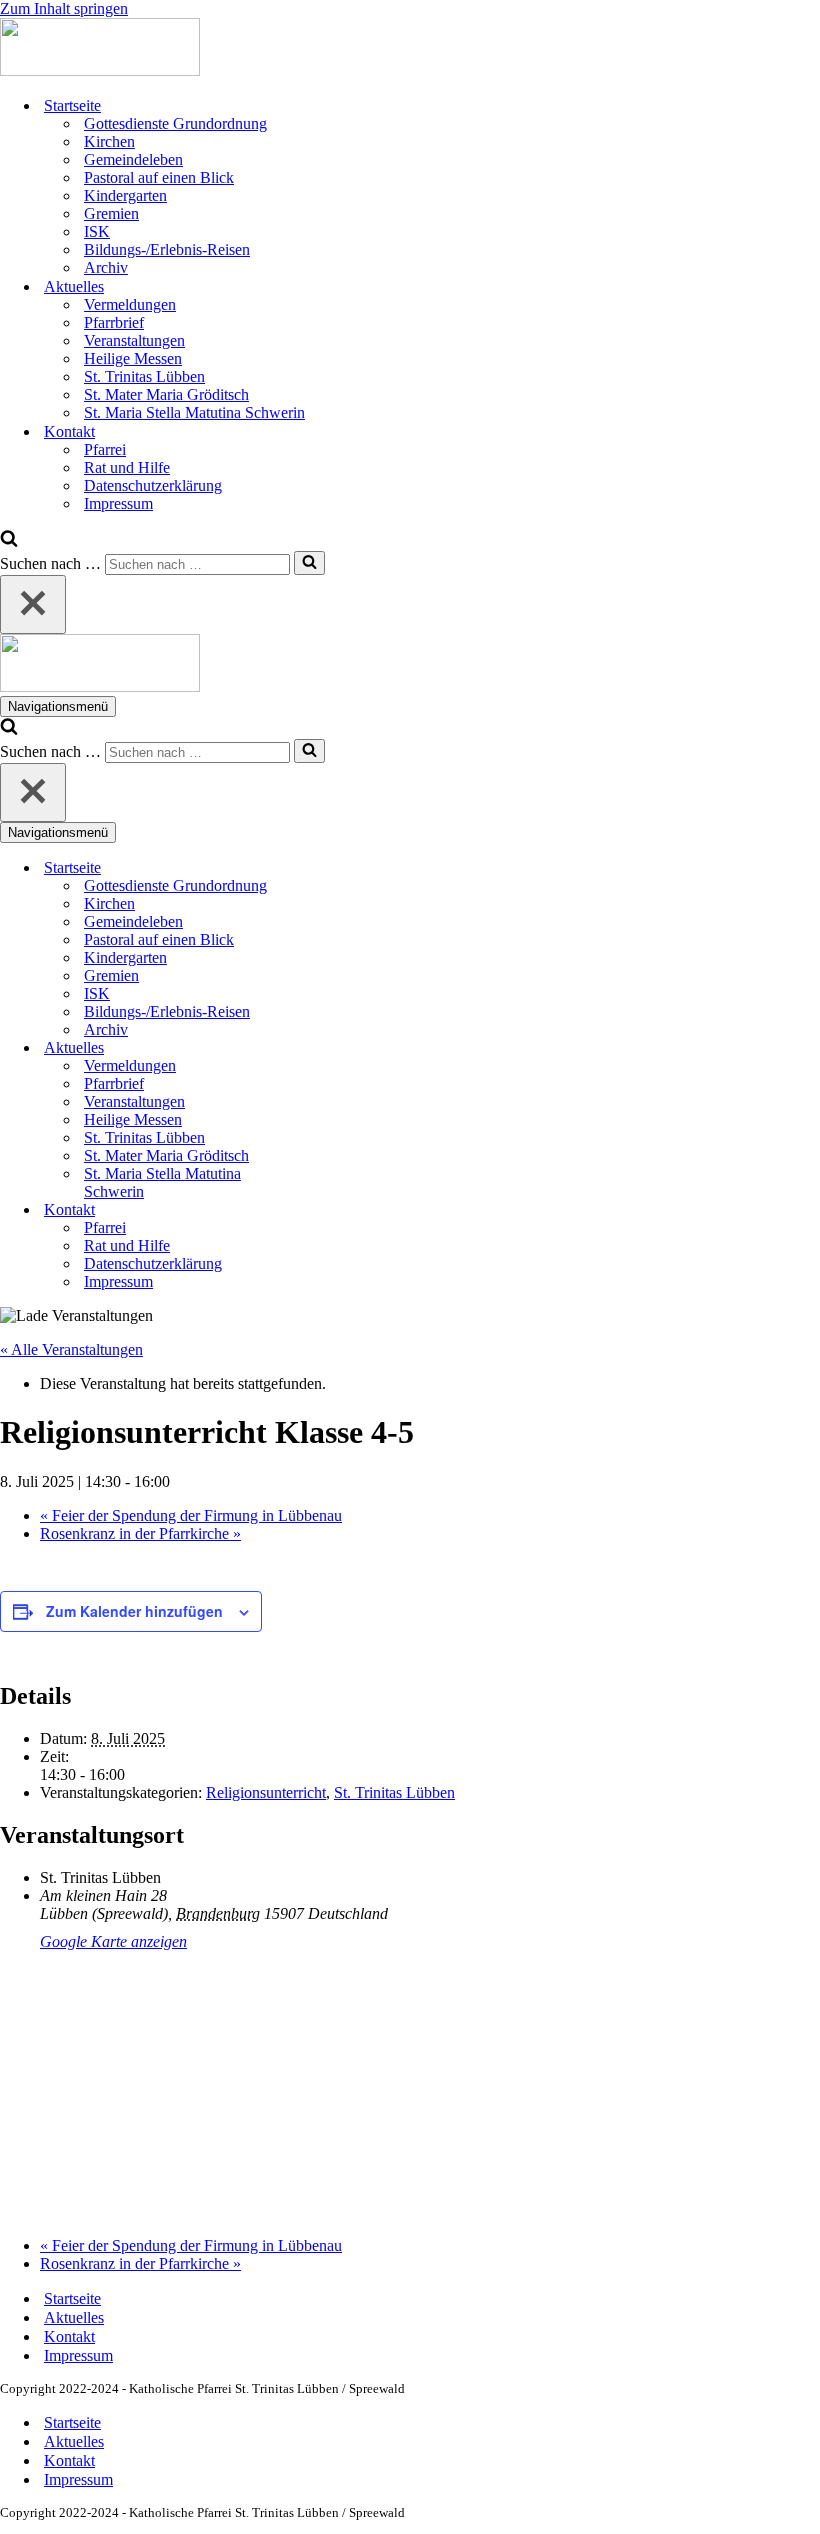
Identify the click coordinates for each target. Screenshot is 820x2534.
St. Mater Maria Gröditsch (166, 394)
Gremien (111, 213)
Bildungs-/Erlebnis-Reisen (167, 249)
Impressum (118, 503)
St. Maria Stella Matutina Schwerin (194, 412)
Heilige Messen (133, 358)
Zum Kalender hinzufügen (134, 1611)
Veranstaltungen (134, 340)
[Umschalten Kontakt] (350, 1210)
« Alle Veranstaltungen (71, 1349)
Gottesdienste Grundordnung (175, 123)
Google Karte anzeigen (113, 1941)
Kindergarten (125, 195)
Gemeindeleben (133, 159)
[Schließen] (33, 604)
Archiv (106, 267)
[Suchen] (9, 541)
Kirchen (109, 141)
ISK (97, 231)
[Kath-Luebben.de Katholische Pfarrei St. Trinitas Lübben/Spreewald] (100, 70)
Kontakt (69, 2336)
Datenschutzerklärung (153, 485)
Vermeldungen (130, 304)
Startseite (72, 2298)
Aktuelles (74, 2317)
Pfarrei (105, 449)
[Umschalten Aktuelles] (350, 1048)
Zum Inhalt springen (64, 8)
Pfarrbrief (114, 322)
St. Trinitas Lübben (144, 376)
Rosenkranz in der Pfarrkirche (140, 1533)
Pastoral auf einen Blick (159, 177)
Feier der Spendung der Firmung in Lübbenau (191, 1515)
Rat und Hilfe (127, 467)
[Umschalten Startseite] (350, 868)
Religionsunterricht (266, 1792)
